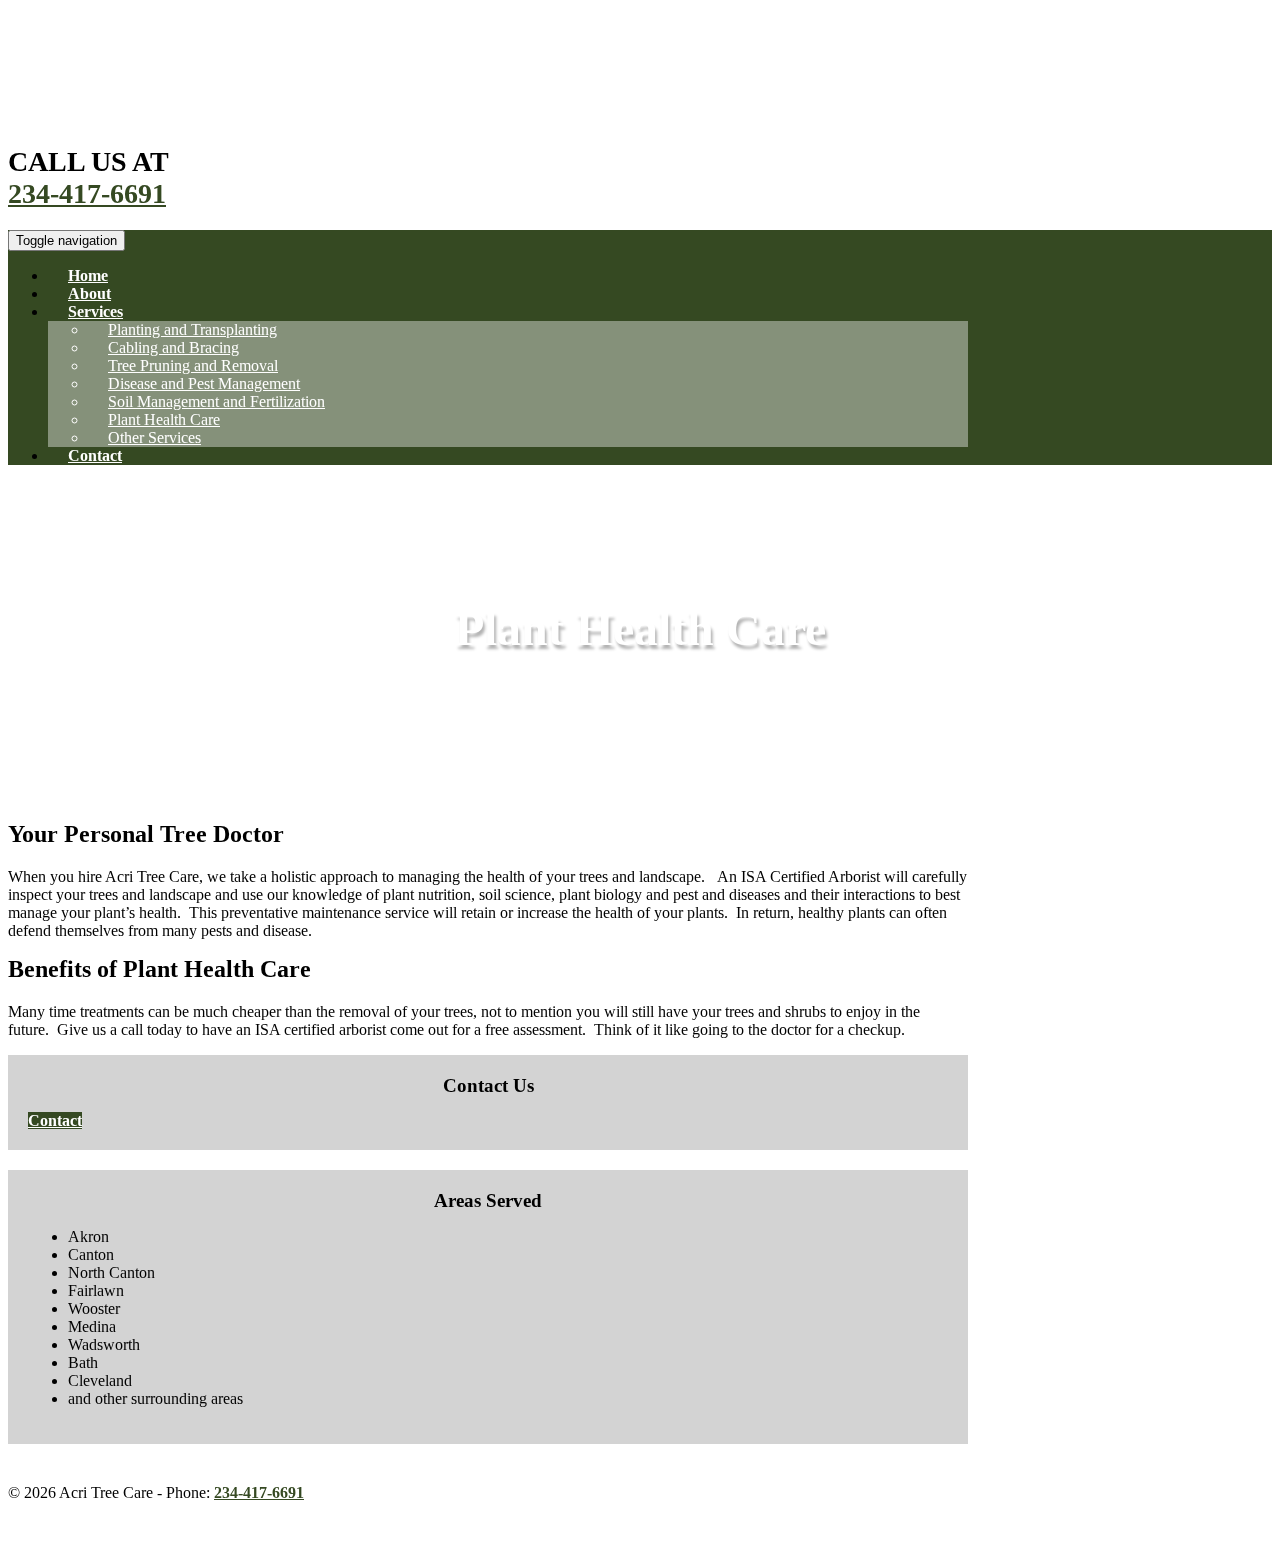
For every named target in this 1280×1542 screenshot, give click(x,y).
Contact (95, 455)
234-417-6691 (87, 193)
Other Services (154, 437)
